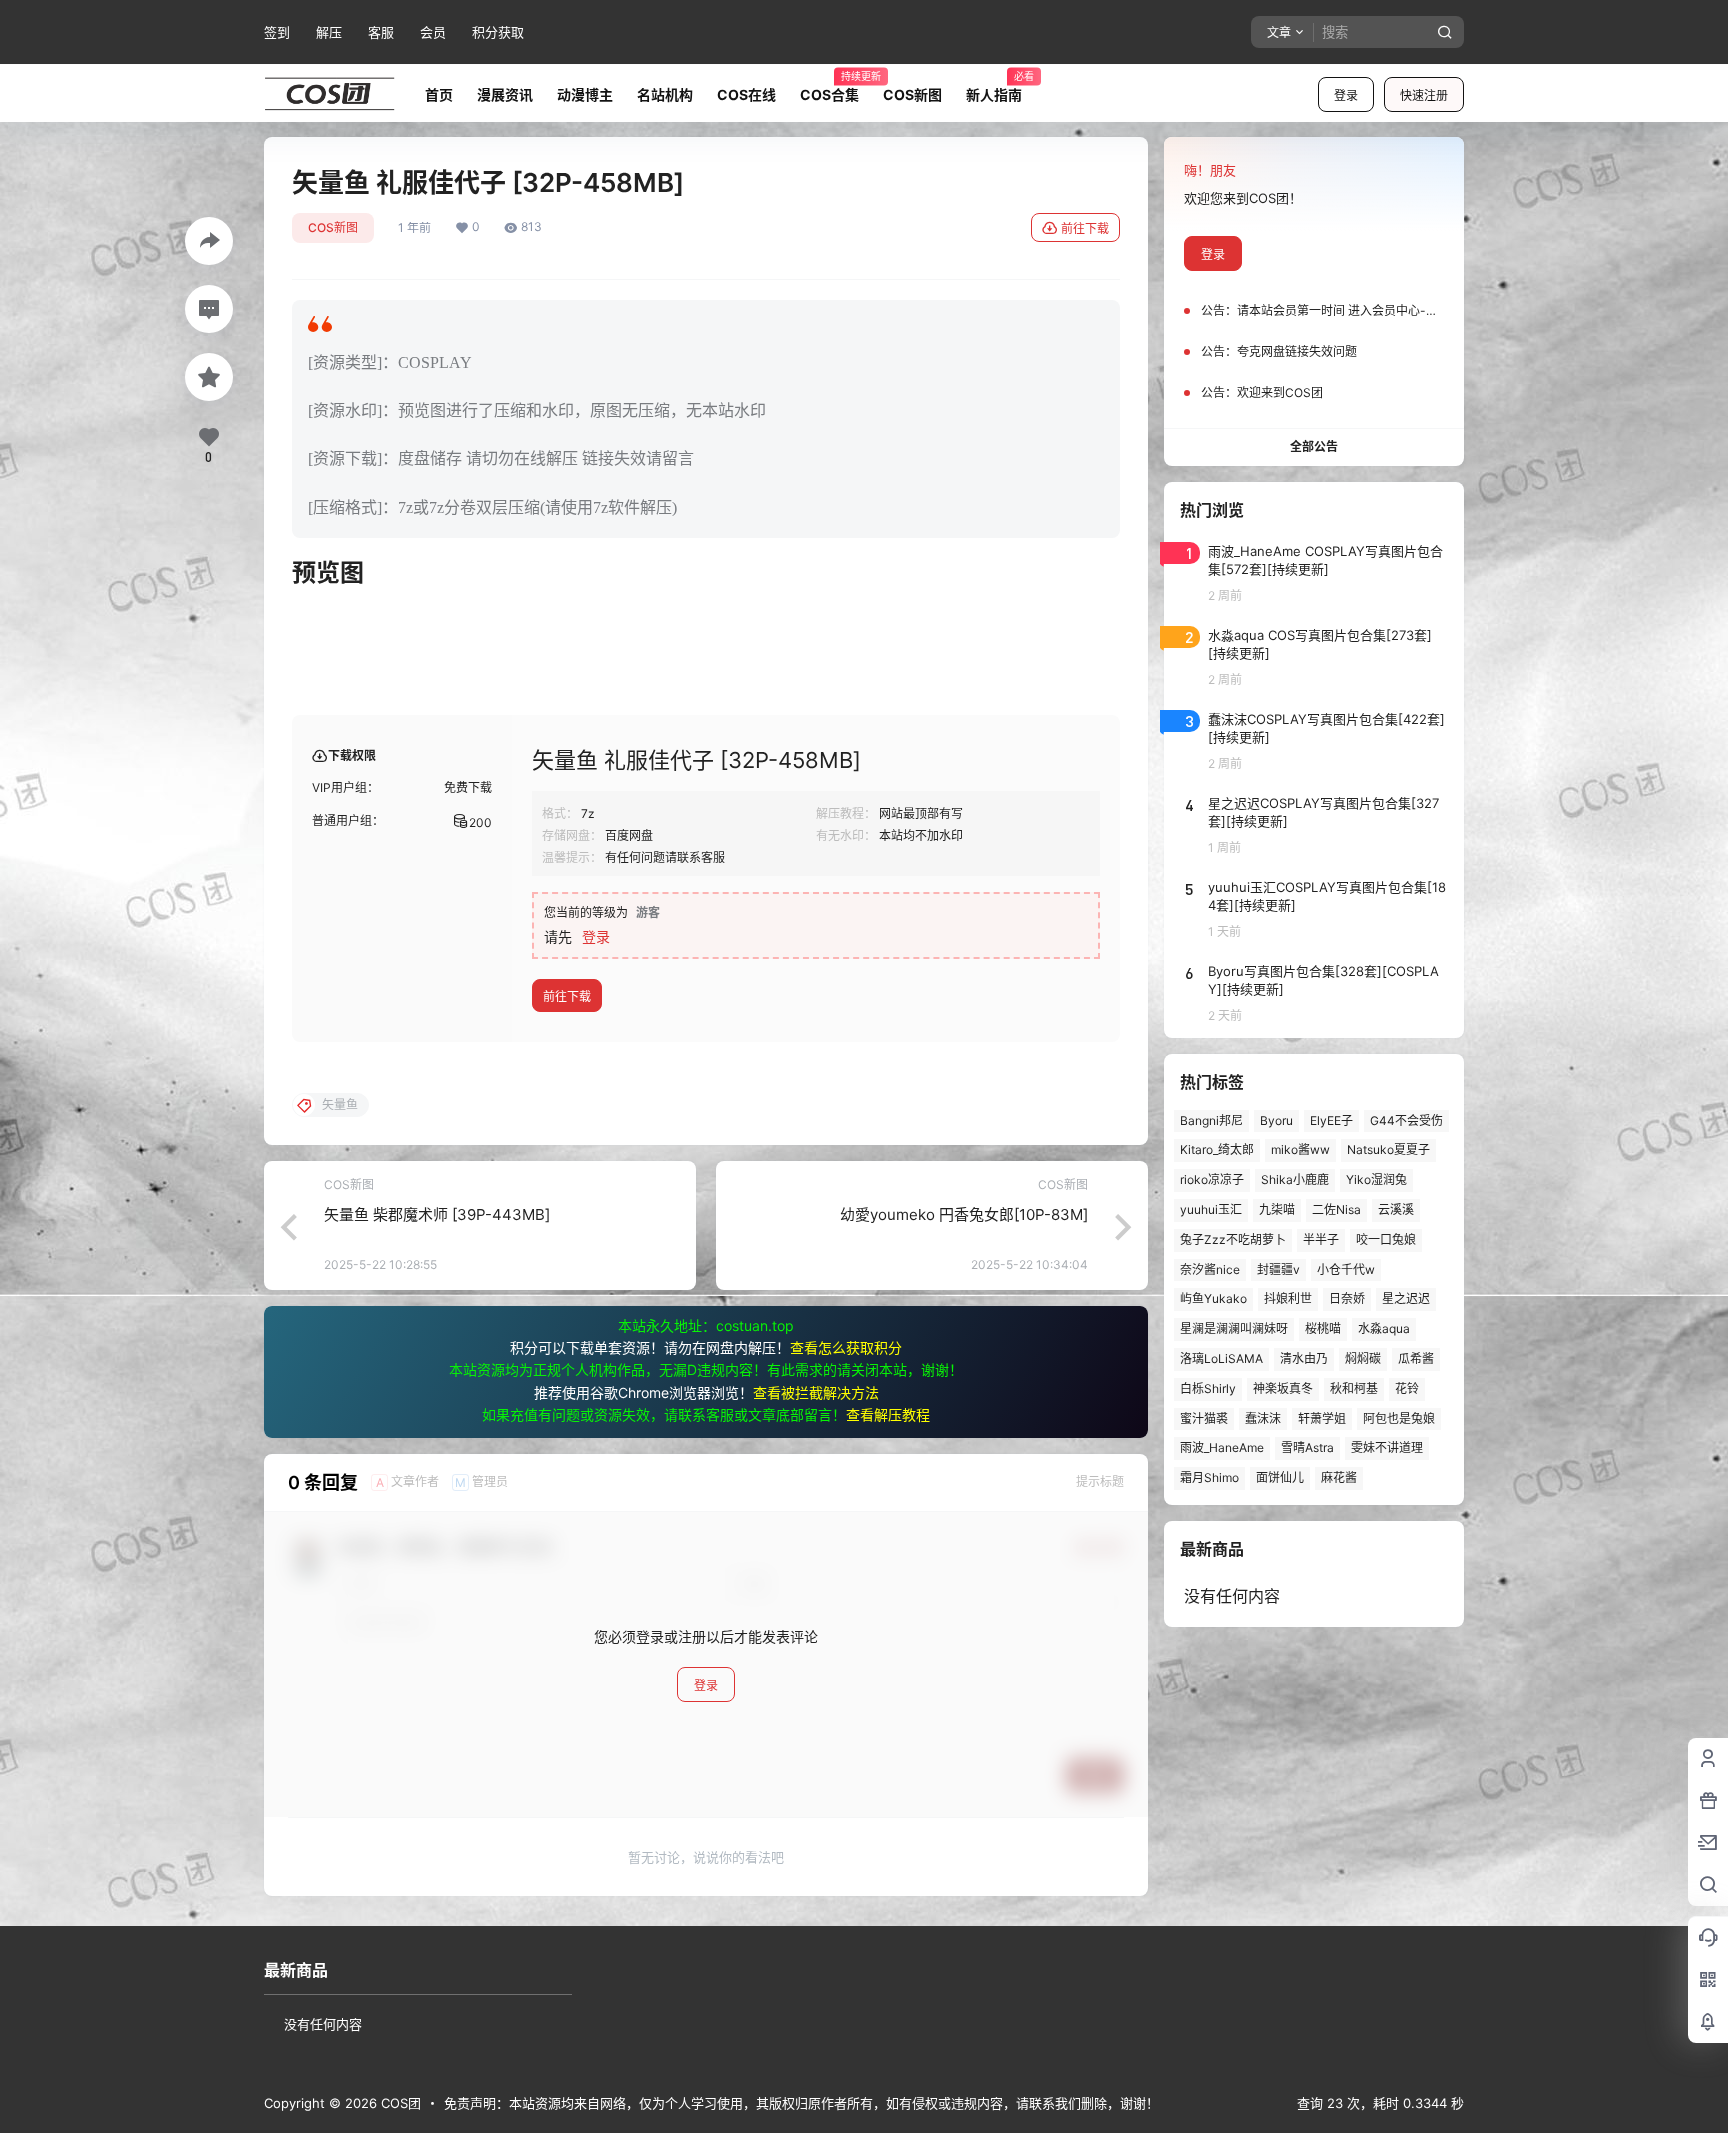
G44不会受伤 (1406, 1120)
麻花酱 (1339, 1477)
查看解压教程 (888, 1414)
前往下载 (1085, 228)
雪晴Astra (1307, 1447)
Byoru (1276, 1120)
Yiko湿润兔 (1376, 1179)
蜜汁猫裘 (1204, 1418)
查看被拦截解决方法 (816, 1392)
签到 (277, 32)
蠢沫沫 (1263, 1418)
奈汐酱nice (1210, 1269)
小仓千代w (1346, 1269)
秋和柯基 (1354, 1388)
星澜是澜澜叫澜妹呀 (1234, 1328)
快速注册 (1424, 95)
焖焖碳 (1363, 1358)
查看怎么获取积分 (846, 1347)
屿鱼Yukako (1213, 1298)
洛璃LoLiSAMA (1221, 1358)
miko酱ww (1300, 1149)
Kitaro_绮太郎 (1217, 1149)
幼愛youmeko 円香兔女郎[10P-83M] (964, 1214)
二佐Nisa (1336, 1209)
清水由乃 (1304, 1358)
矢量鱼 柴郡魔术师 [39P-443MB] (437, 1214)
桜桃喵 (1323, 1328)
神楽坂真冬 (1283, 1388)
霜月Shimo (1209, 1477)
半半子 (1321, 1239)
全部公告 (1314, 446)
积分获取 (498, 32)
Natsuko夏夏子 (1388, 1149)
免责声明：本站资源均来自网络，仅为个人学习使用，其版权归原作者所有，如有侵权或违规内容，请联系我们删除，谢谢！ (801, 2103)
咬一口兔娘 (1386, 1239)
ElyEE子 (1331, 1120)
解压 (329, 32)
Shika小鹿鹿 (1295, 1179)
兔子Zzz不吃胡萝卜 (1233, 1239)
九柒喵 (1277, 1209)
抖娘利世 (1288, 1298)
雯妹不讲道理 (1387, 1447)
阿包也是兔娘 (1399, 1418)
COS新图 (333, 227)
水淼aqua (1384, 1328)
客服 (381, 32)
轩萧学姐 (1322, 1418)
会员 (433, 32)
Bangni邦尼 (1211, 1120)
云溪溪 (1396, 1209)
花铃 (1407, 1388)
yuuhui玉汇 (1211, 1209)
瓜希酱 (1416, 1358)
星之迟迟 (1406, 1298)
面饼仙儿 (1280, 1477)
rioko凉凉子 (1212, 1179)
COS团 (399, 2103)
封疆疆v (1278, 1269)
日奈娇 (1347, 1298)
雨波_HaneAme (1222, 1447)
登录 (1346, 95)
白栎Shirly (1208, 1388)
